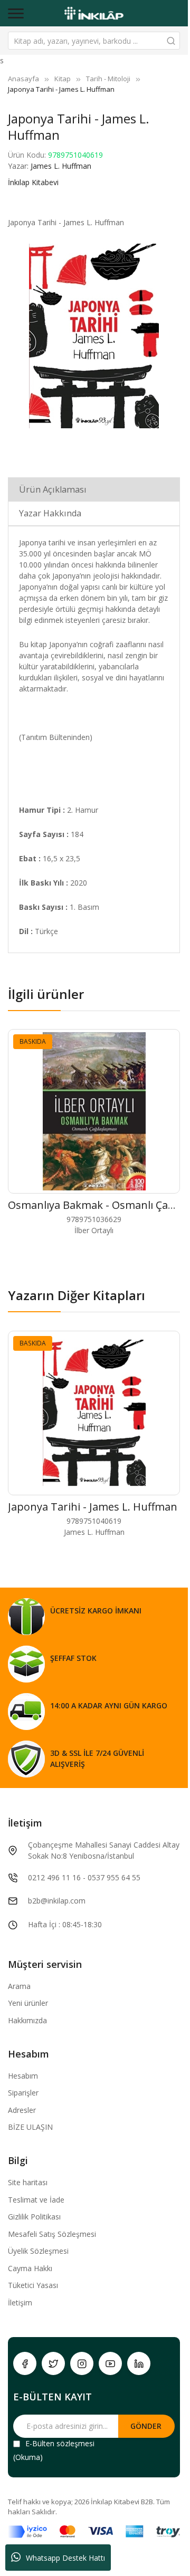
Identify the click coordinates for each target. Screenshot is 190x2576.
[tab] (94, 489)
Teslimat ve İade (36, 2200)
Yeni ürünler (28, 2003)
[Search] (171, 41)
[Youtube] (110, 2363)
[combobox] (94, 41)
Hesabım (23, 2076)
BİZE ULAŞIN (30, 2127)
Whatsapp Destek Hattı (65, 2558)
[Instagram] (82, 2363)
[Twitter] (53, 2363)
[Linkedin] (139, 2363)
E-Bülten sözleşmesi (60, 2443)
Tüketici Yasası (33, 2285)
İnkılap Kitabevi (33, 182)
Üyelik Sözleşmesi (38, 2251)
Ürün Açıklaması (53, 489)
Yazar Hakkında (50, 513)
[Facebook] (25, 2363)
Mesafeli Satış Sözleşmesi (52, 2234)
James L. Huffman (61, 166)
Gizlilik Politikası (34, 2217)
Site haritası (28, 2182)
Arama (19, 1986)
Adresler (22, 2110)
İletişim (20, 2303)
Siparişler (23, 2093)
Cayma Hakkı (30, 2268)
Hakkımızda (27, 2020)
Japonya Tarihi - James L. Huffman (93, 1507)
